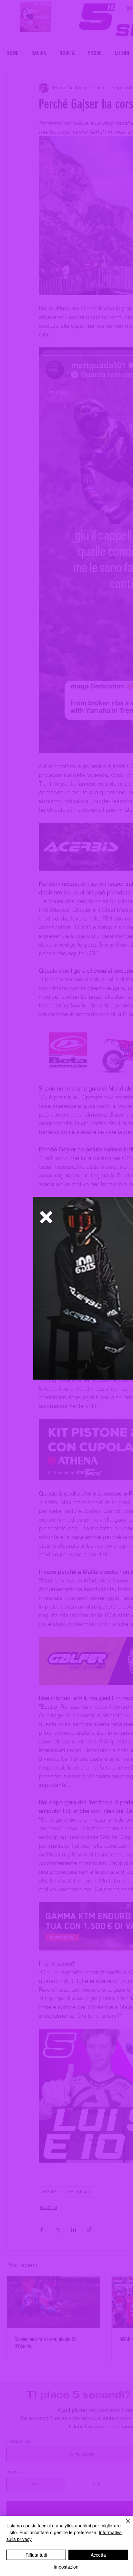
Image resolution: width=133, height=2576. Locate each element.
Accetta (98, 2555)
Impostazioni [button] (66, 2567)
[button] (46, 1217)
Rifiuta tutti (36, 2555)
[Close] (124, 2525)
